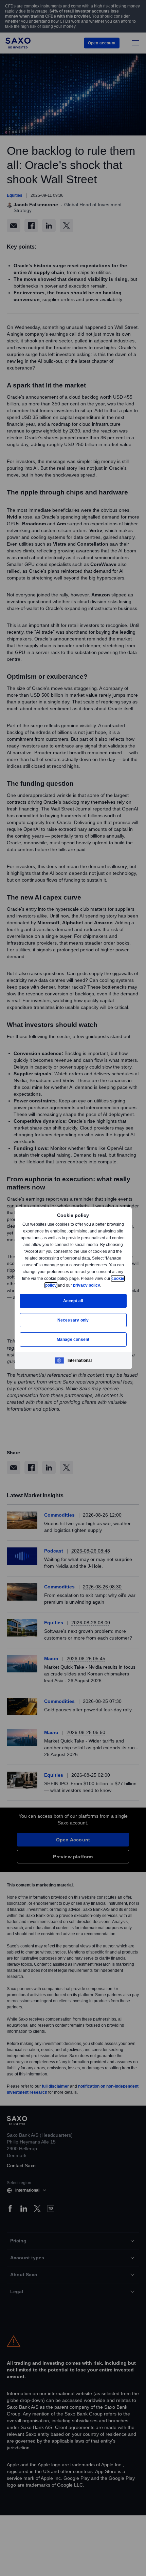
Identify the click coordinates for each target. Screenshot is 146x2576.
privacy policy (102, 1285)
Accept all (73, 1301)
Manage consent (73, 1339)
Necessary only (73, 1320)
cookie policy (59, 1285)
